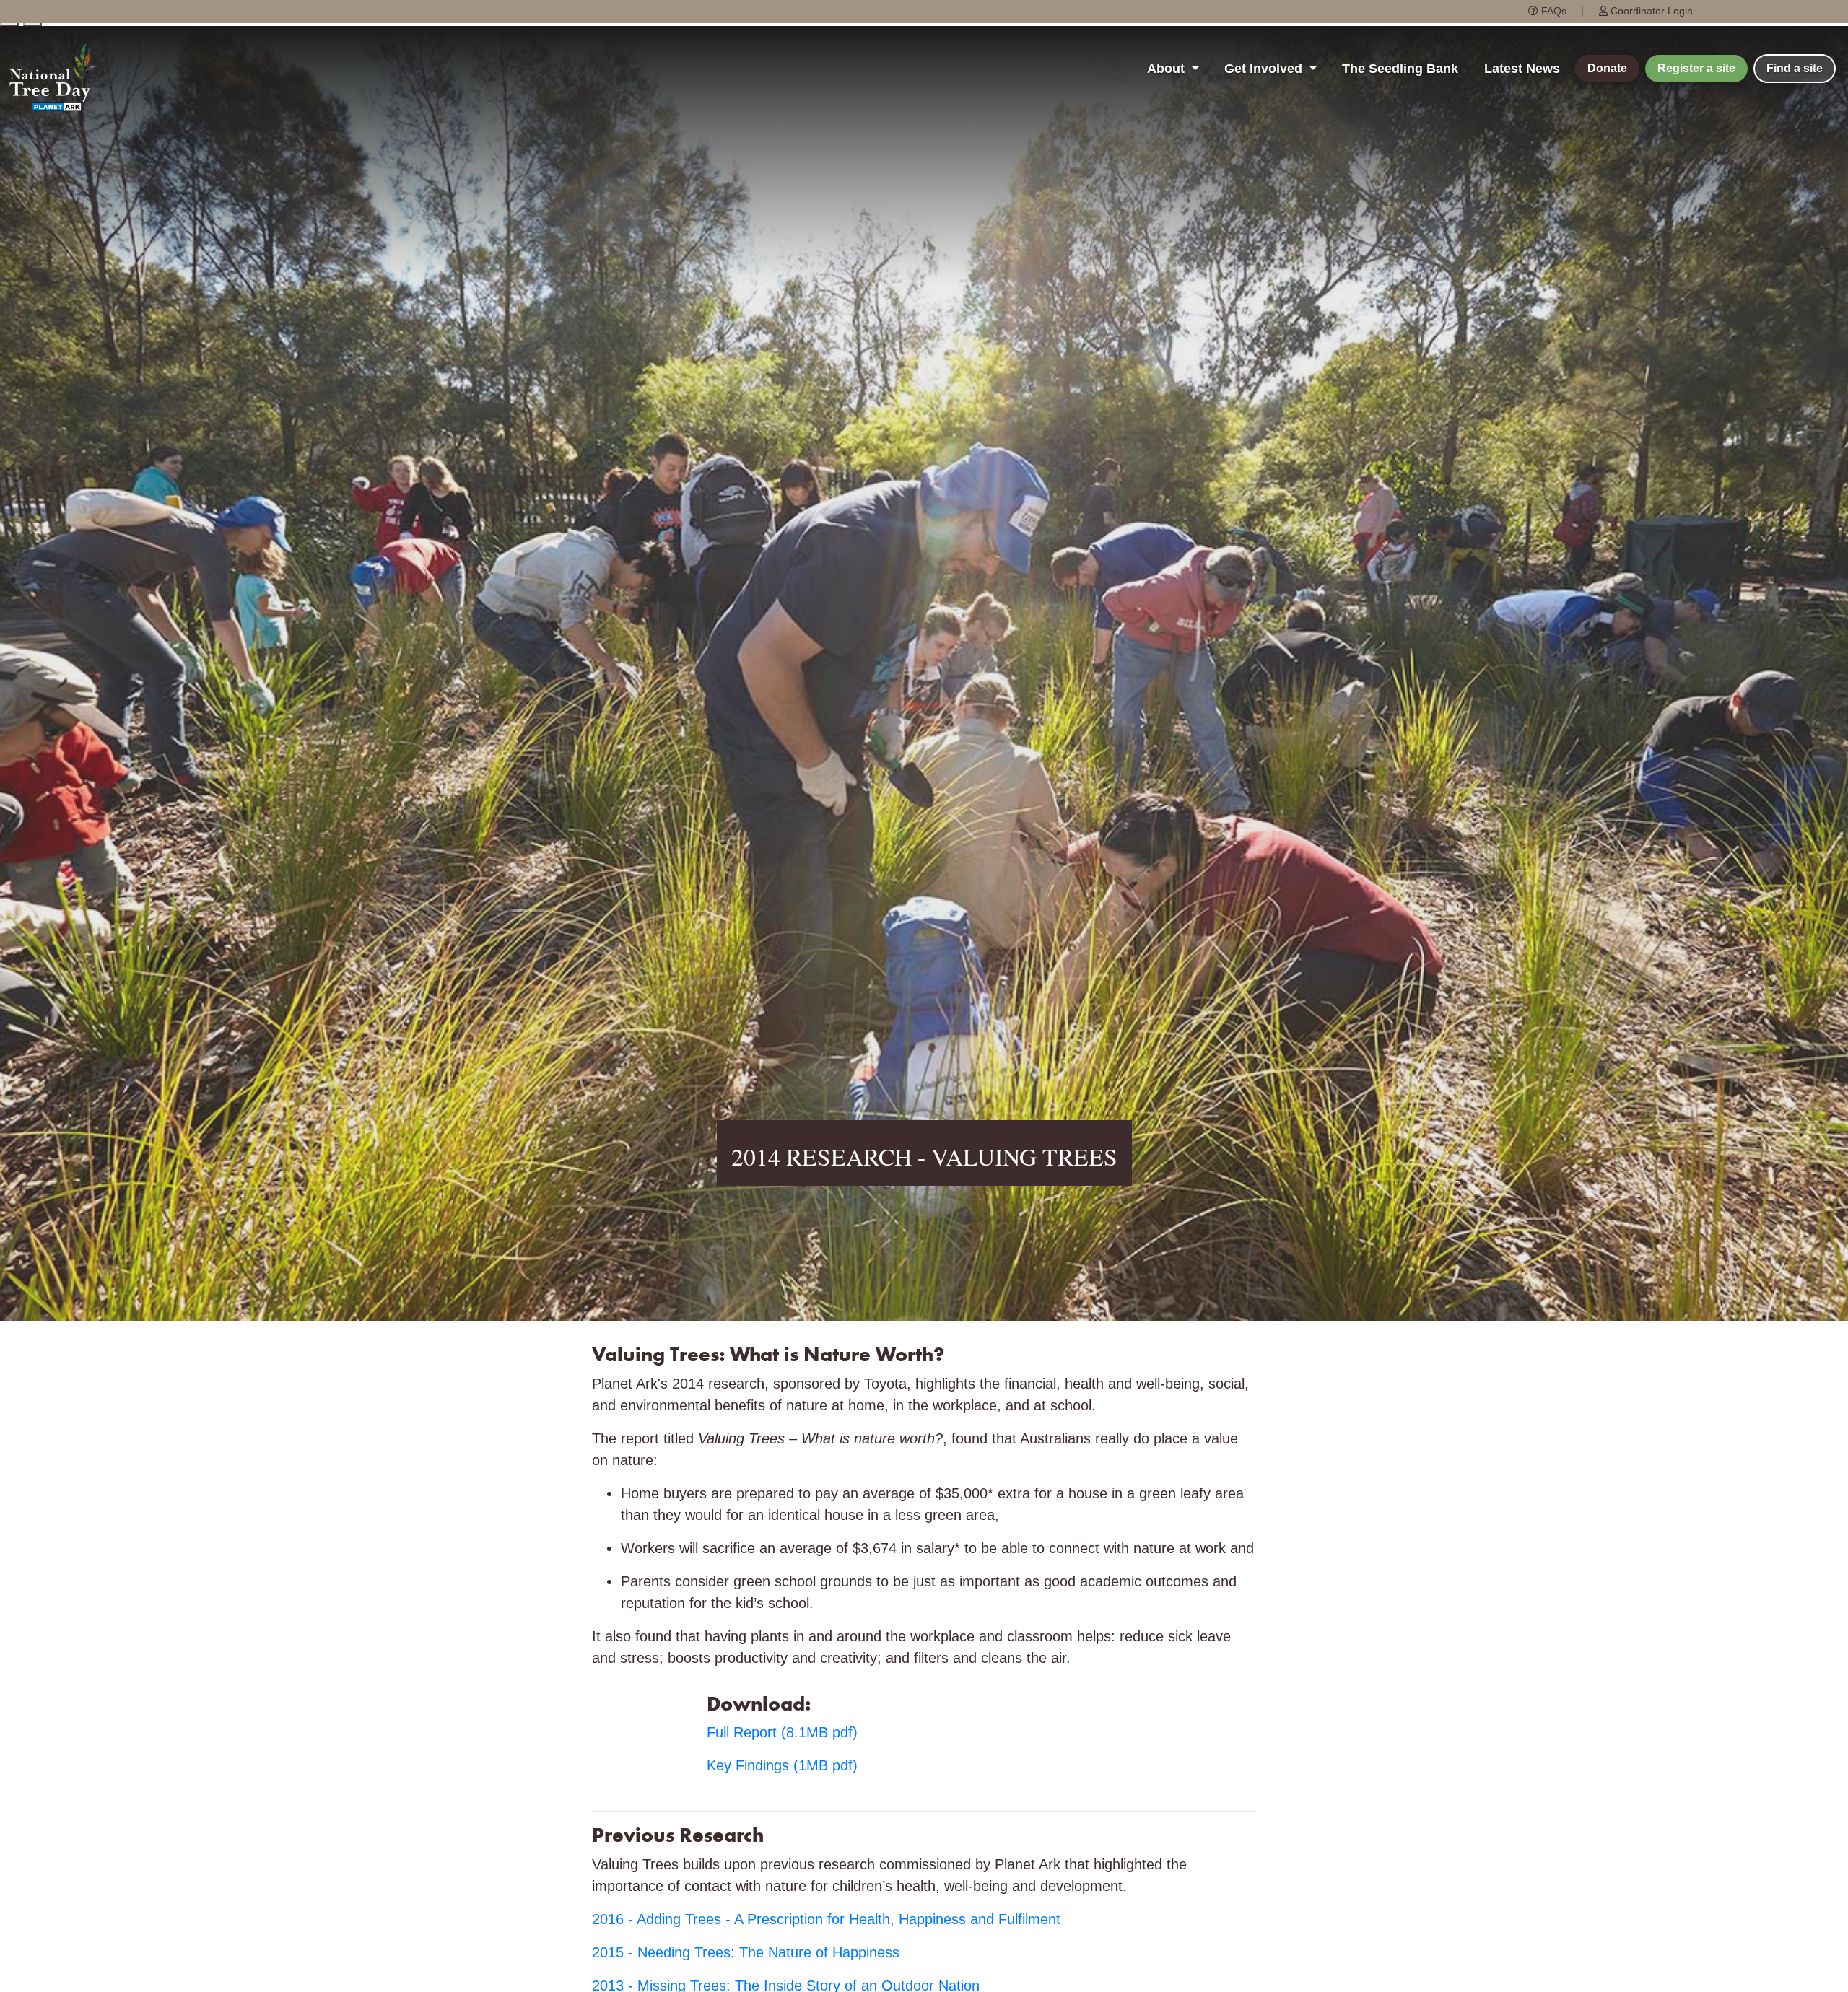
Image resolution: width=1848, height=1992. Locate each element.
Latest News (1522, 69)
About (1168, 69)
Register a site (1696, 68)
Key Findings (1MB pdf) (782, 1765)
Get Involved (1265, 69)
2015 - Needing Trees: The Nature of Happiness (746, 1952)
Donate (1607, 68)
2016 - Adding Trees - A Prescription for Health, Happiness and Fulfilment (826, 1919)
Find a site (1795, 68)
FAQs (1552, 11)
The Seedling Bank (1400, 69)
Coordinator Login (1650, 11)
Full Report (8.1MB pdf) (782, 1732)
